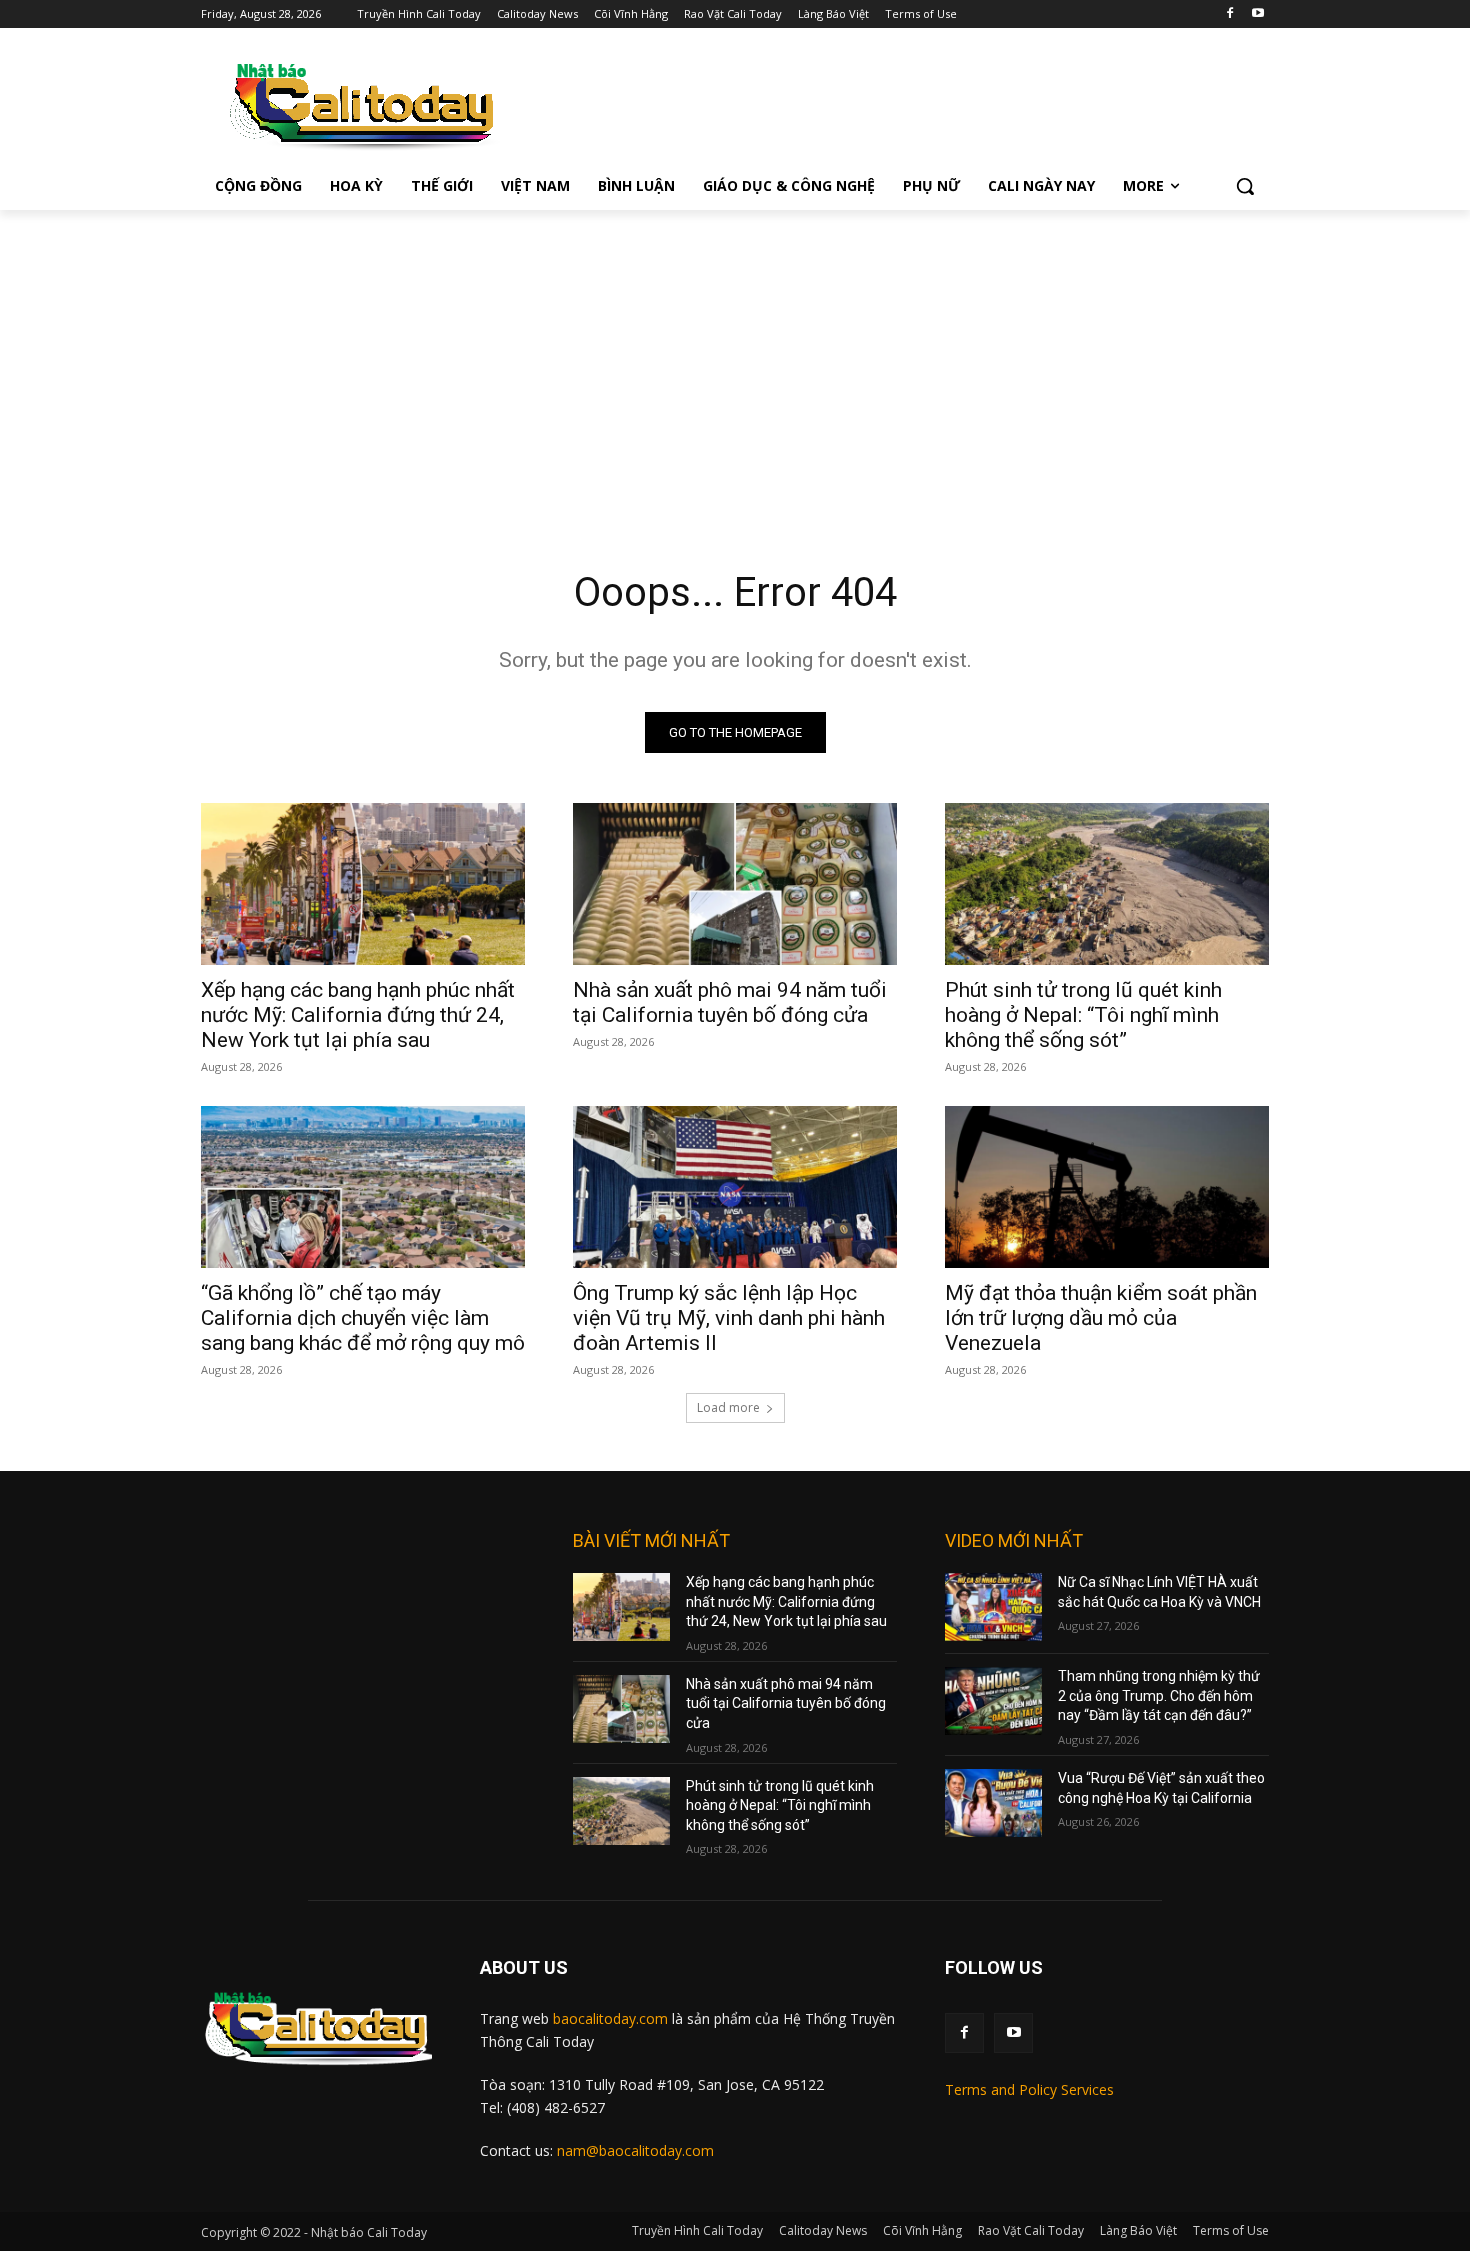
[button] (1245, 186)
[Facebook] (1229, 14)
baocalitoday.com (610, 2018)
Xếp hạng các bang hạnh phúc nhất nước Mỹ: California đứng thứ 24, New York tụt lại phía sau (358, 1015)
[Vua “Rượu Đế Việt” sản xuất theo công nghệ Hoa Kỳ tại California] (993, 1803)
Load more (728, 1407)
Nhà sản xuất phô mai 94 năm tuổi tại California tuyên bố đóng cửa (730, 1002)
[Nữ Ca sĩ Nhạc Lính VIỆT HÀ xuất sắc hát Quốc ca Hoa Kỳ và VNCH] (993, 1607)
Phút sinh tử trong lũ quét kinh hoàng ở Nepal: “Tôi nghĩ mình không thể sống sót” (1083, 1015)
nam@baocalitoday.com (635, 2150)
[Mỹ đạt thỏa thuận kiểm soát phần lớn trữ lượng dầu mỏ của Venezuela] (1107, 1187)
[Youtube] (1257, 14)
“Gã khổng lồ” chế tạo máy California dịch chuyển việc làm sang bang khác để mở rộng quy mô (363, 1318)
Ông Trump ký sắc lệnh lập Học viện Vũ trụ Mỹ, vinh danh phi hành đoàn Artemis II (729, 1318)
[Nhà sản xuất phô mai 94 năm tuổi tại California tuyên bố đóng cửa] (735, 884)
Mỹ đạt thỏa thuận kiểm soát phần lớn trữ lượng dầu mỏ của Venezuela (1101, 1318)
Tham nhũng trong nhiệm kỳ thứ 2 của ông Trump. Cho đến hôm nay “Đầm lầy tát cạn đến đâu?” (1159, 1695)
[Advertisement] (735, 360)
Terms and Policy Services (1029, 2089)
